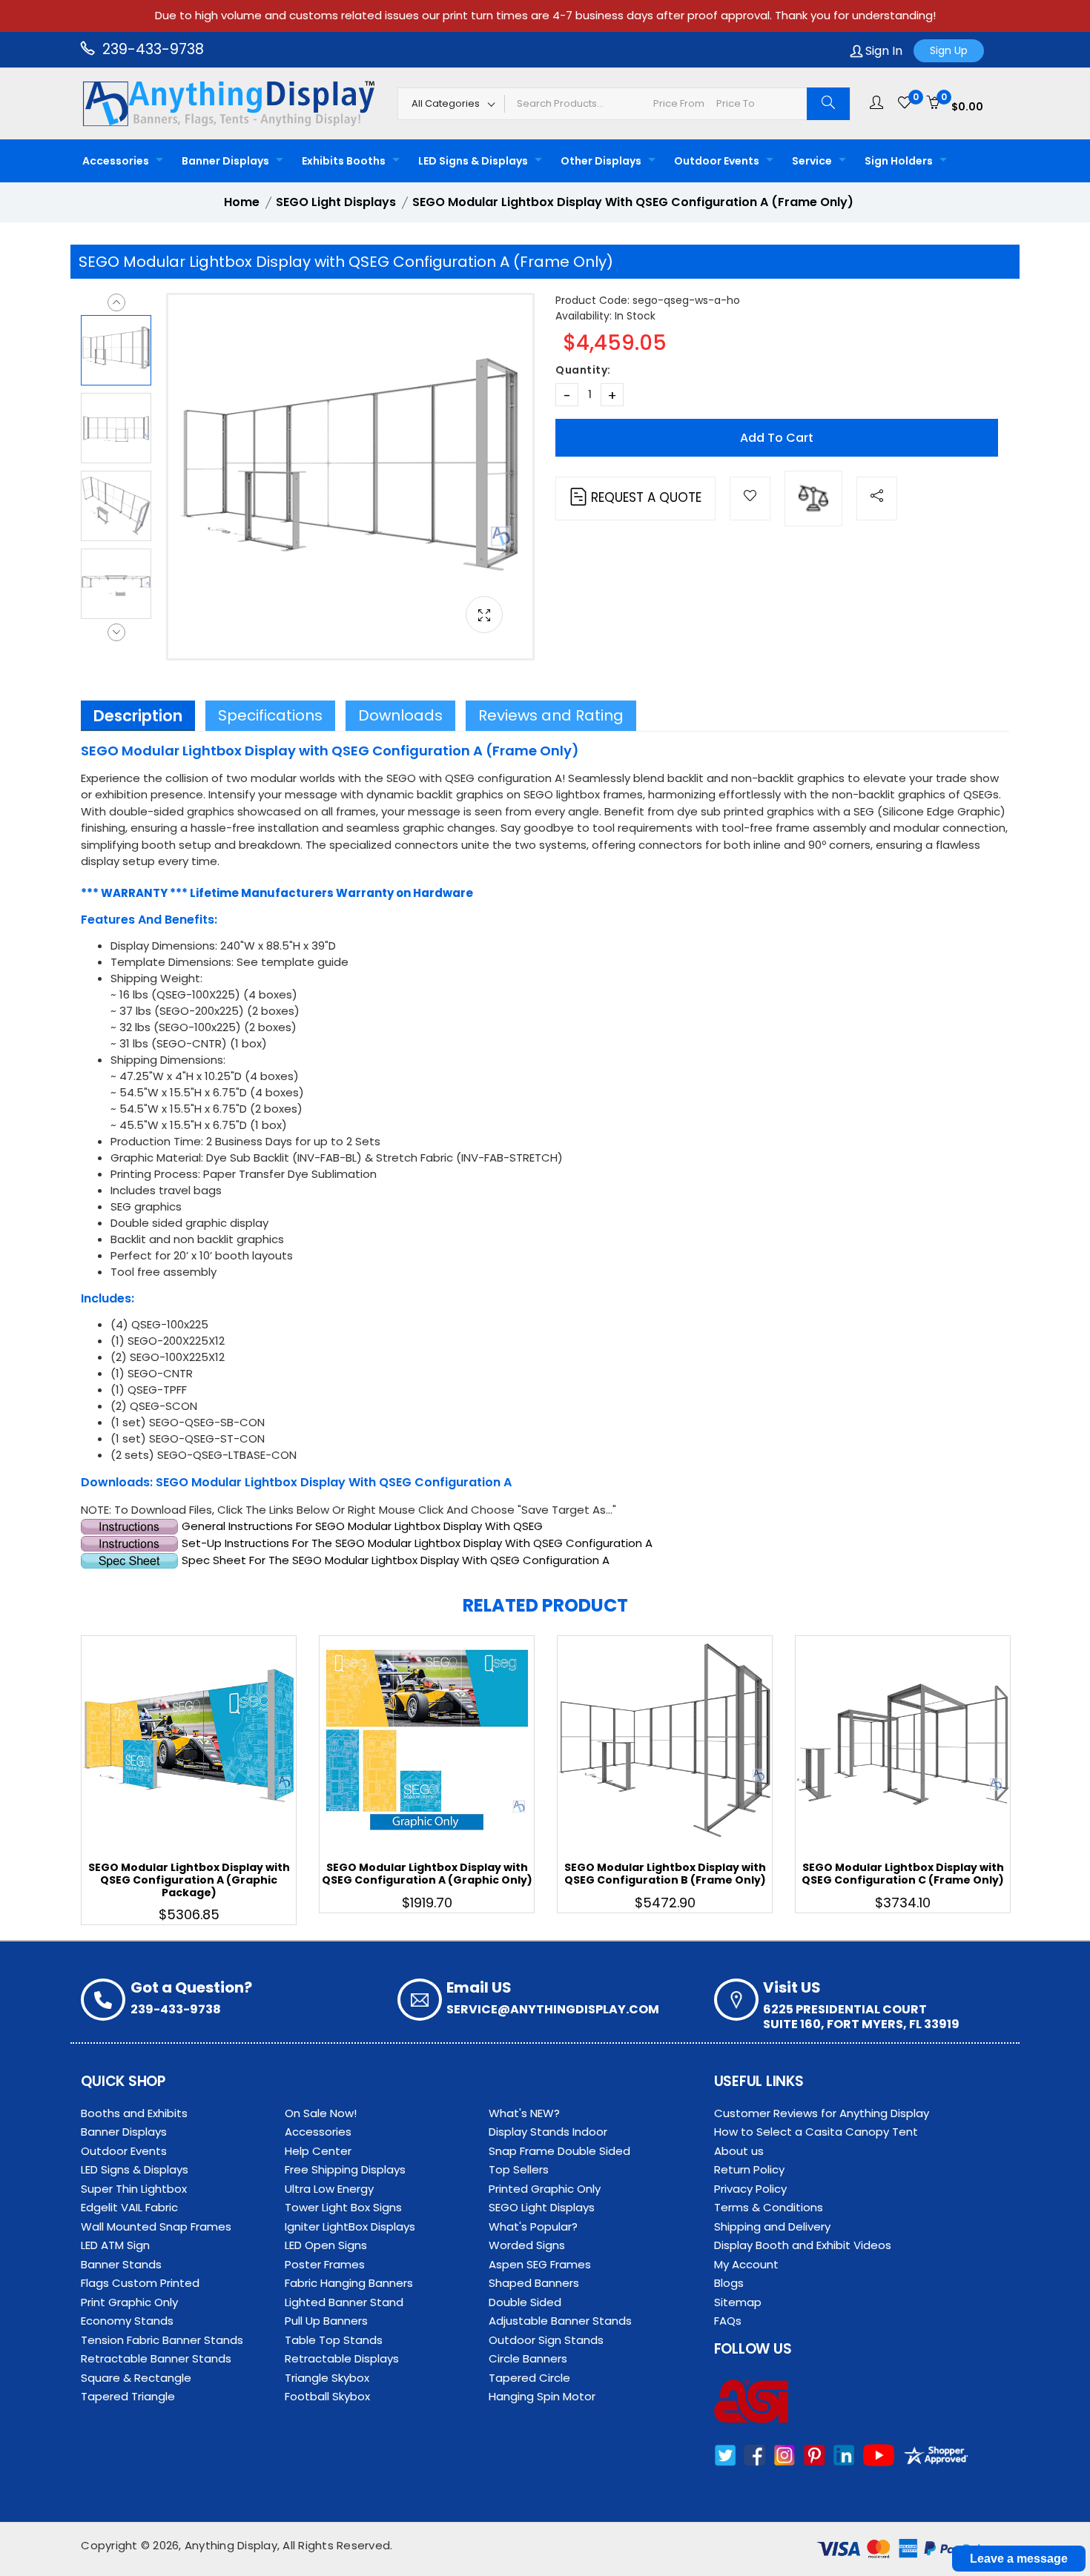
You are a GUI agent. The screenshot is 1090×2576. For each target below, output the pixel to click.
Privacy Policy (750, 2189)
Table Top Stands (334, 2340)
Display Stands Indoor (548, 2132)
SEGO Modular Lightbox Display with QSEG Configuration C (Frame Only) (903, 1874)
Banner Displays (225, 161)
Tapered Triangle (128, 2396)
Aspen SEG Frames (540, 2264)
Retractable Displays (342, 2358)
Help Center (318, 2151)
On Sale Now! (321, 2113)
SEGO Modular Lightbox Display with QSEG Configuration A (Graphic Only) (427, 1874)
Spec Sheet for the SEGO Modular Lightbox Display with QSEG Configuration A (396, 1560)
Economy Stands (127, 2321)
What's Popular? (533, 2226)
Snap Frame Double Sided (559, 2151)
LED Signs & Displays (473, 161)
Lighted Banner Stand (344, 2302)
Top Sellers (519, 2169)
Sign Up (949, 50)
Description (138, 716)
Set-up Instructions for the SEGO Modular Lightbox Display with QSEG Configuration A (416, 1543)
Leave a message (1019, 2559)
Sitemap (738, 2302)
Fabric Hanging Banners (349, 2283)
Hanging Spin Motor (542, 2396)
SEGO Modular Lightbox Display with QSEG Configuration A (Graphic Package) (189, 1880)
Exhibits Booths (344, 161)
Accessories (116, 161)
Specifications (270, 715)
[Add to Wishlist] (750, 499)
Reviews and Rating (551, 715)
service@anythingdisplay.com (553, 2009)
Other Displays (601, 161)
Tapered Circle (529, 2378)
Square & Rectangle (136, 2378)
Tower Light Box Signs (343, 2207)
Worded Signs (527, 2245)
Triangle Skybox (327, 2378)
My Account (746, 2264)
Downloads (400, 715)
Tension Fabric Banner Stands (162, 2340)
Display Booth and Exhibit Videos (803, 2245)
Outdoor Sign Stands (546, 2340)
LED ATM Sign (115, 2245)
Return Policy (749, 2169)
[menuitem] (119, 161)
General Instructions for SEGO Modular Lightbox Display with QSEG (361, 1526)
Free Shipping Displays (345, 2169)
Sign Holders (899, 161)
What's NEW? (524, 2113)
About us (739, 2151)
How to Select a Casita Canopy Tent (816, 2132)
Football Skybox (327, 2396)
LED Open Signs (326, 2245)
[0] (905, 103)
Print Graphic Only (129, 2302)
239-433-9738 (151, 49)
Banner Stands (121, 2264)
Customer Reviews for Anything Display (822, 2113)
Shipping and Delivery (772, 2226)
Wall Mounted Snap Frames (156, 2226)
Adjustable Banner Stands (560, 2321)
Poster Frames (325, 2264)
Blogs (729, 2283)
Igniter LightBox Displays (350, 2226)
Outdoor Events (717, 161)
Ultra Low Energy (329, 2189)
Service (812, 161)
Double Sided (525, 2302)
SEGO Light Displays (542, 2207)
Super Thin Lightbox (134, 2189)
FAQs (728, 2321)
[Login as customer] (876, 103)
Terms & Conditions (769, 2207)
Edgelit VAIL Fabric (129, 2207)
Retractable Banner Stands (156, 2358)
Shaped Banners (534, 2283)
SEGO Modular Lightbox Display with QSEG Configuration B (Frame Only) (665, 1874)
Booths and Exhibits (134, 2113)
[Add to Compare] (813, 499)
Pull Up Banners (326, 2321)
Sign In (882, 51)
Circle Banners (528, 2358)
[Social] (877, 499)
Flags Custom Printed (140, 2283)
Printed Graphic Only (545, 2189)
